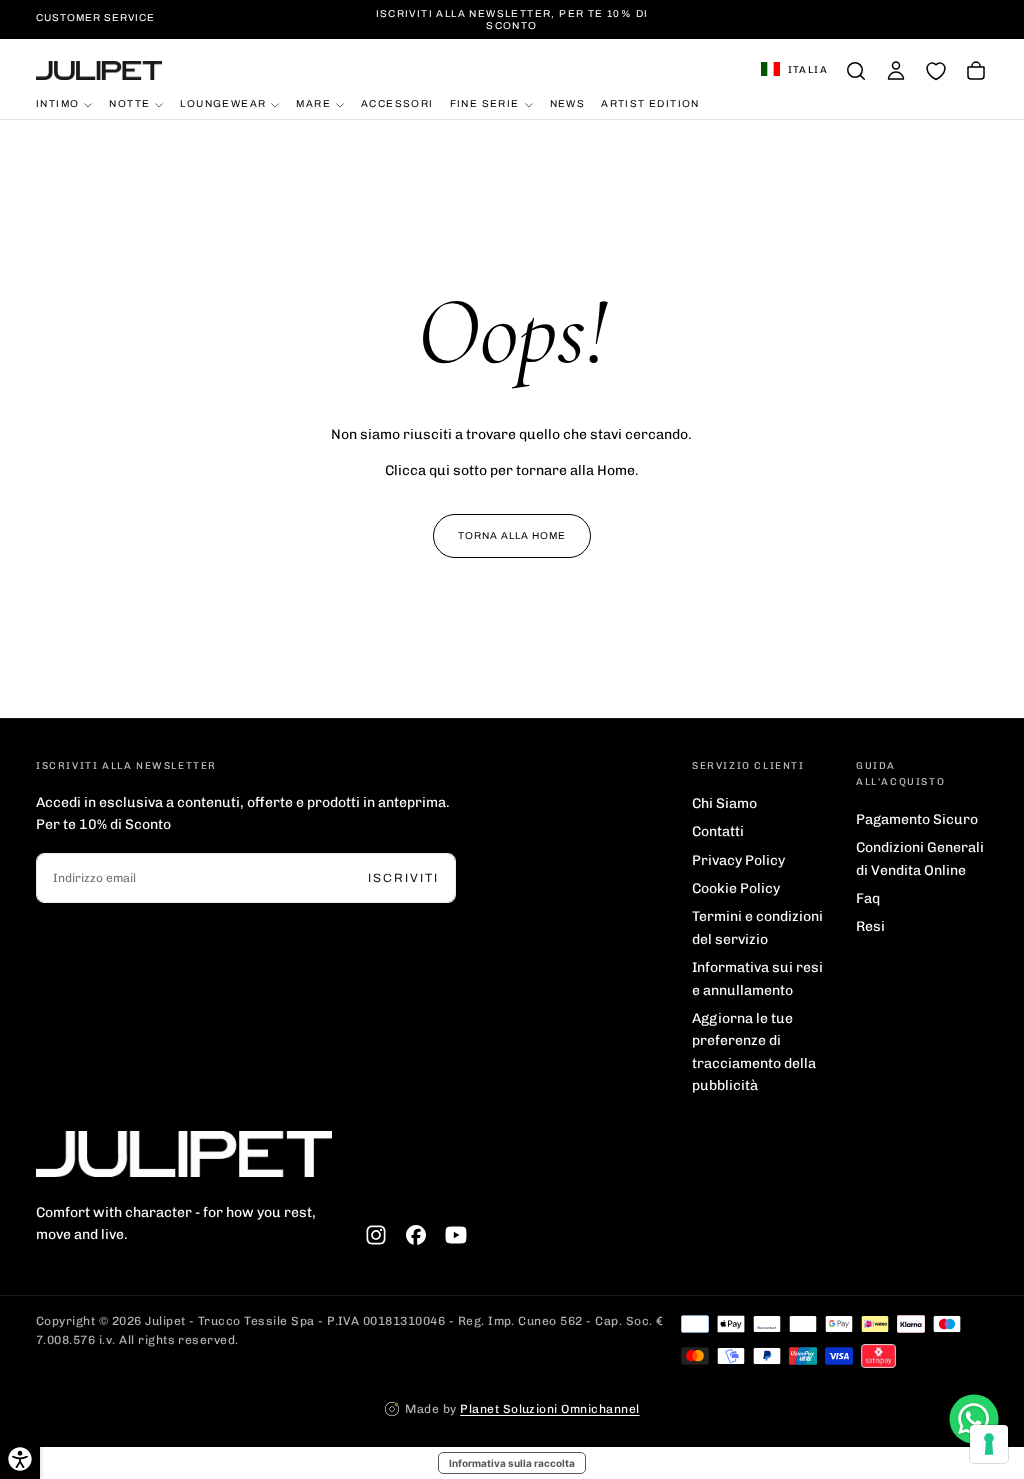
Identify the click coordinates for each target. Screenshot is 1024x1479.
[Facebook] (416, 1235)
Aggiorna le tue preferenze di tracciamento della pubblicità (754, 1052)
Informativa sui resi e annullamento (757, 978)
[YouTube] (456, 1235)
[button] (794, 71)
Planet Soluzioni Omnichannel (549, 1409)
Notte (129, 103)
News (568, 103)
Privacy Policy (738, 860)
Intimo (57, 103)
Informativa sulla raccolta (512, 1463)
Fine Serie (485, 103)
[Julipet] (184, 1153)
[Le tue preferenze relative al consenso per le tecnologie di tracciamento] (989, 1444)
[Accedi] (896, 71)
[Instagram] (376, 1235)
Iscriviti (403, 878)
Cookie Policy (736, 888)
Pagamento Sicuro (917, 819)
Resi (870, 926)
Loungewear (223, 103)
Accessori (397, 103)
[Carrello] (976, 71)
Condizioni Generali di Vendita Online (920, 858)
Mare (313, 103)
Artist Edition (650, 103)
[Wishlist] (936, 71)
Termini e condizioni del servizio (757, 927)
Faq (868, 898)
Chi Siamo (724, 803)
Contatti (718, 831)
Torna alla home (512, 535)
